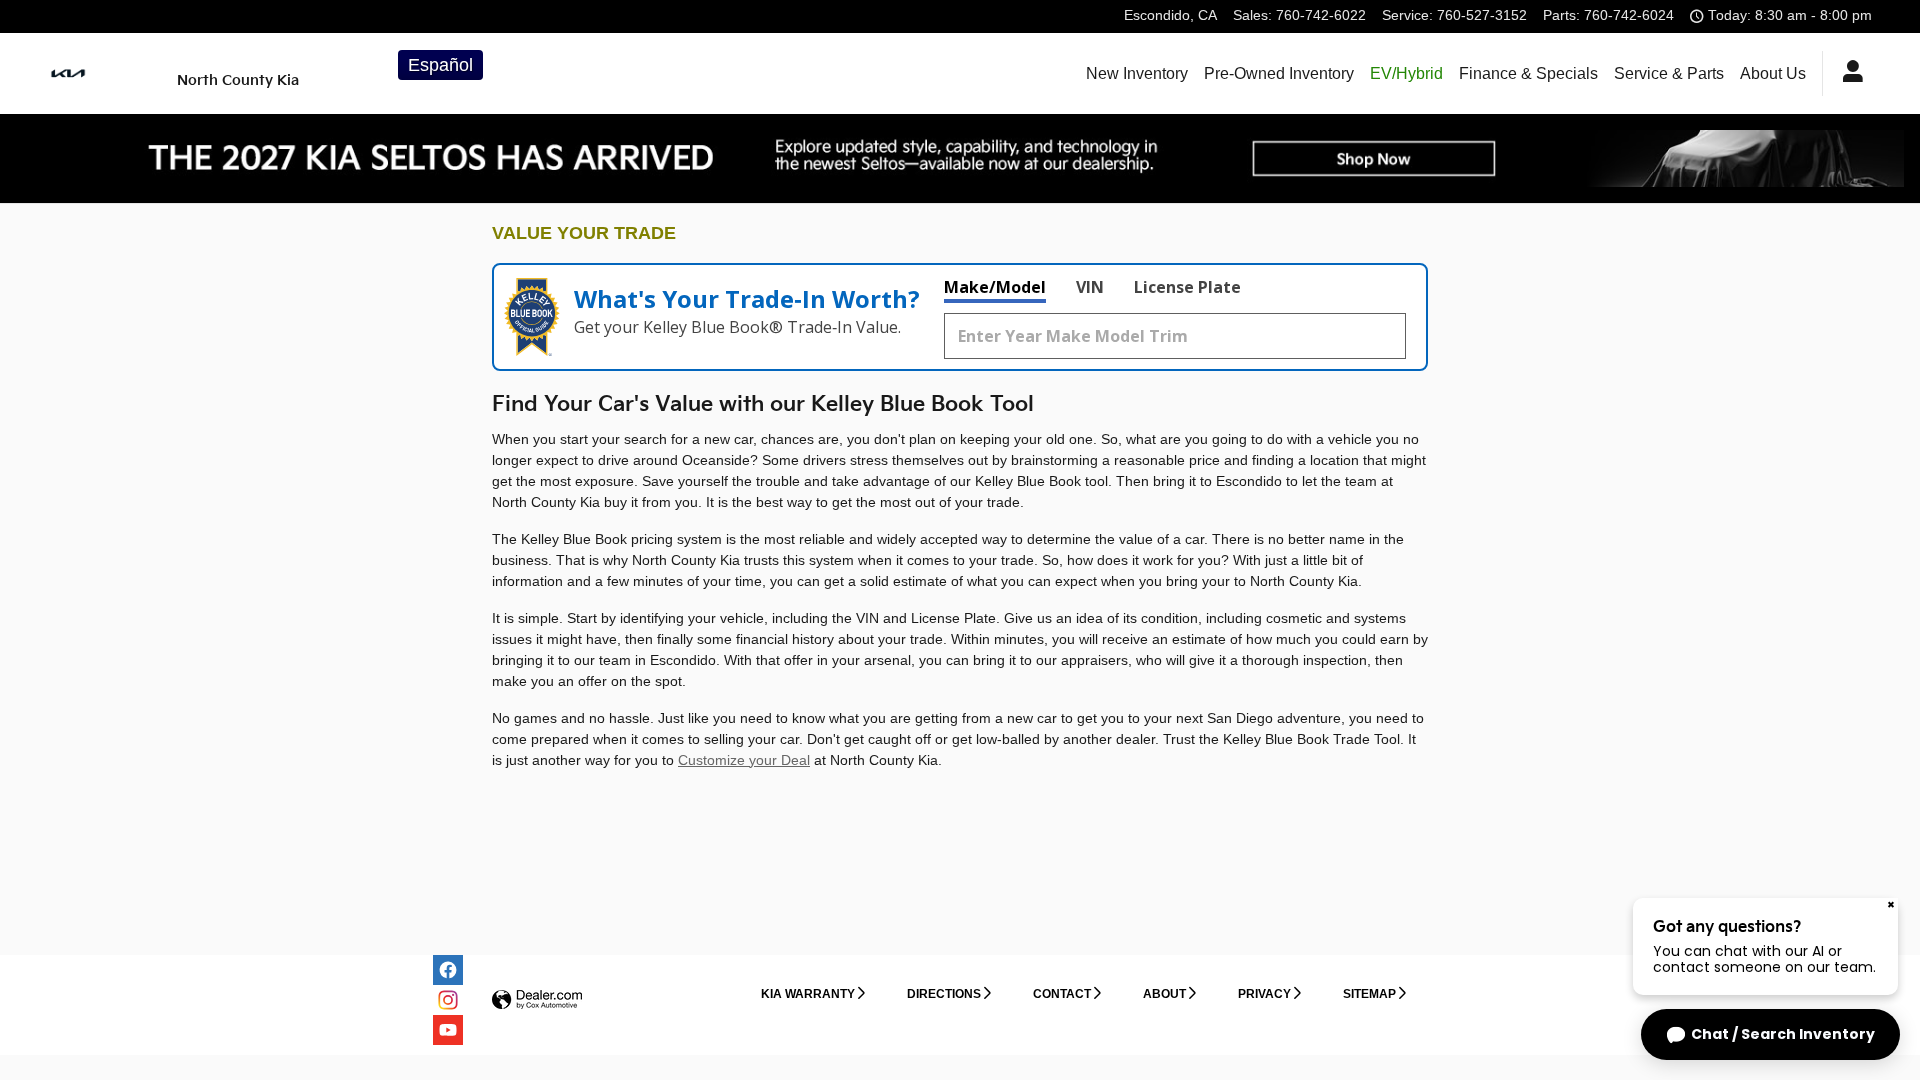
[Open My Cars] (1847, 74)
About (1164, 994)
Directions (944, 994)
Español (440, 65)
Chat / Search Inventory (1783, 1034)
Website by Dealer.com (537, 1000)
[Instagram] (448, 1000)
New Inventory (1137, 73)
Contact (1062, 994)
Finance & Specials (1528, 73)
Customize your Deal (744, 760)
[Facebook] (448, 970)
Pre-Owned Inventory (1279, 73)
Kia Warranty (808, 994)
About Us (1773, 73)
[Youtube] (448, 1030)
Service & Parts (1669, 73)
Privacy (1264, 994)
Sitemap (1369, 994)
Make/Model (995, 287)
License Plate (1187, 287)
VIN (1090, 287)
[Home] (100, 73)
